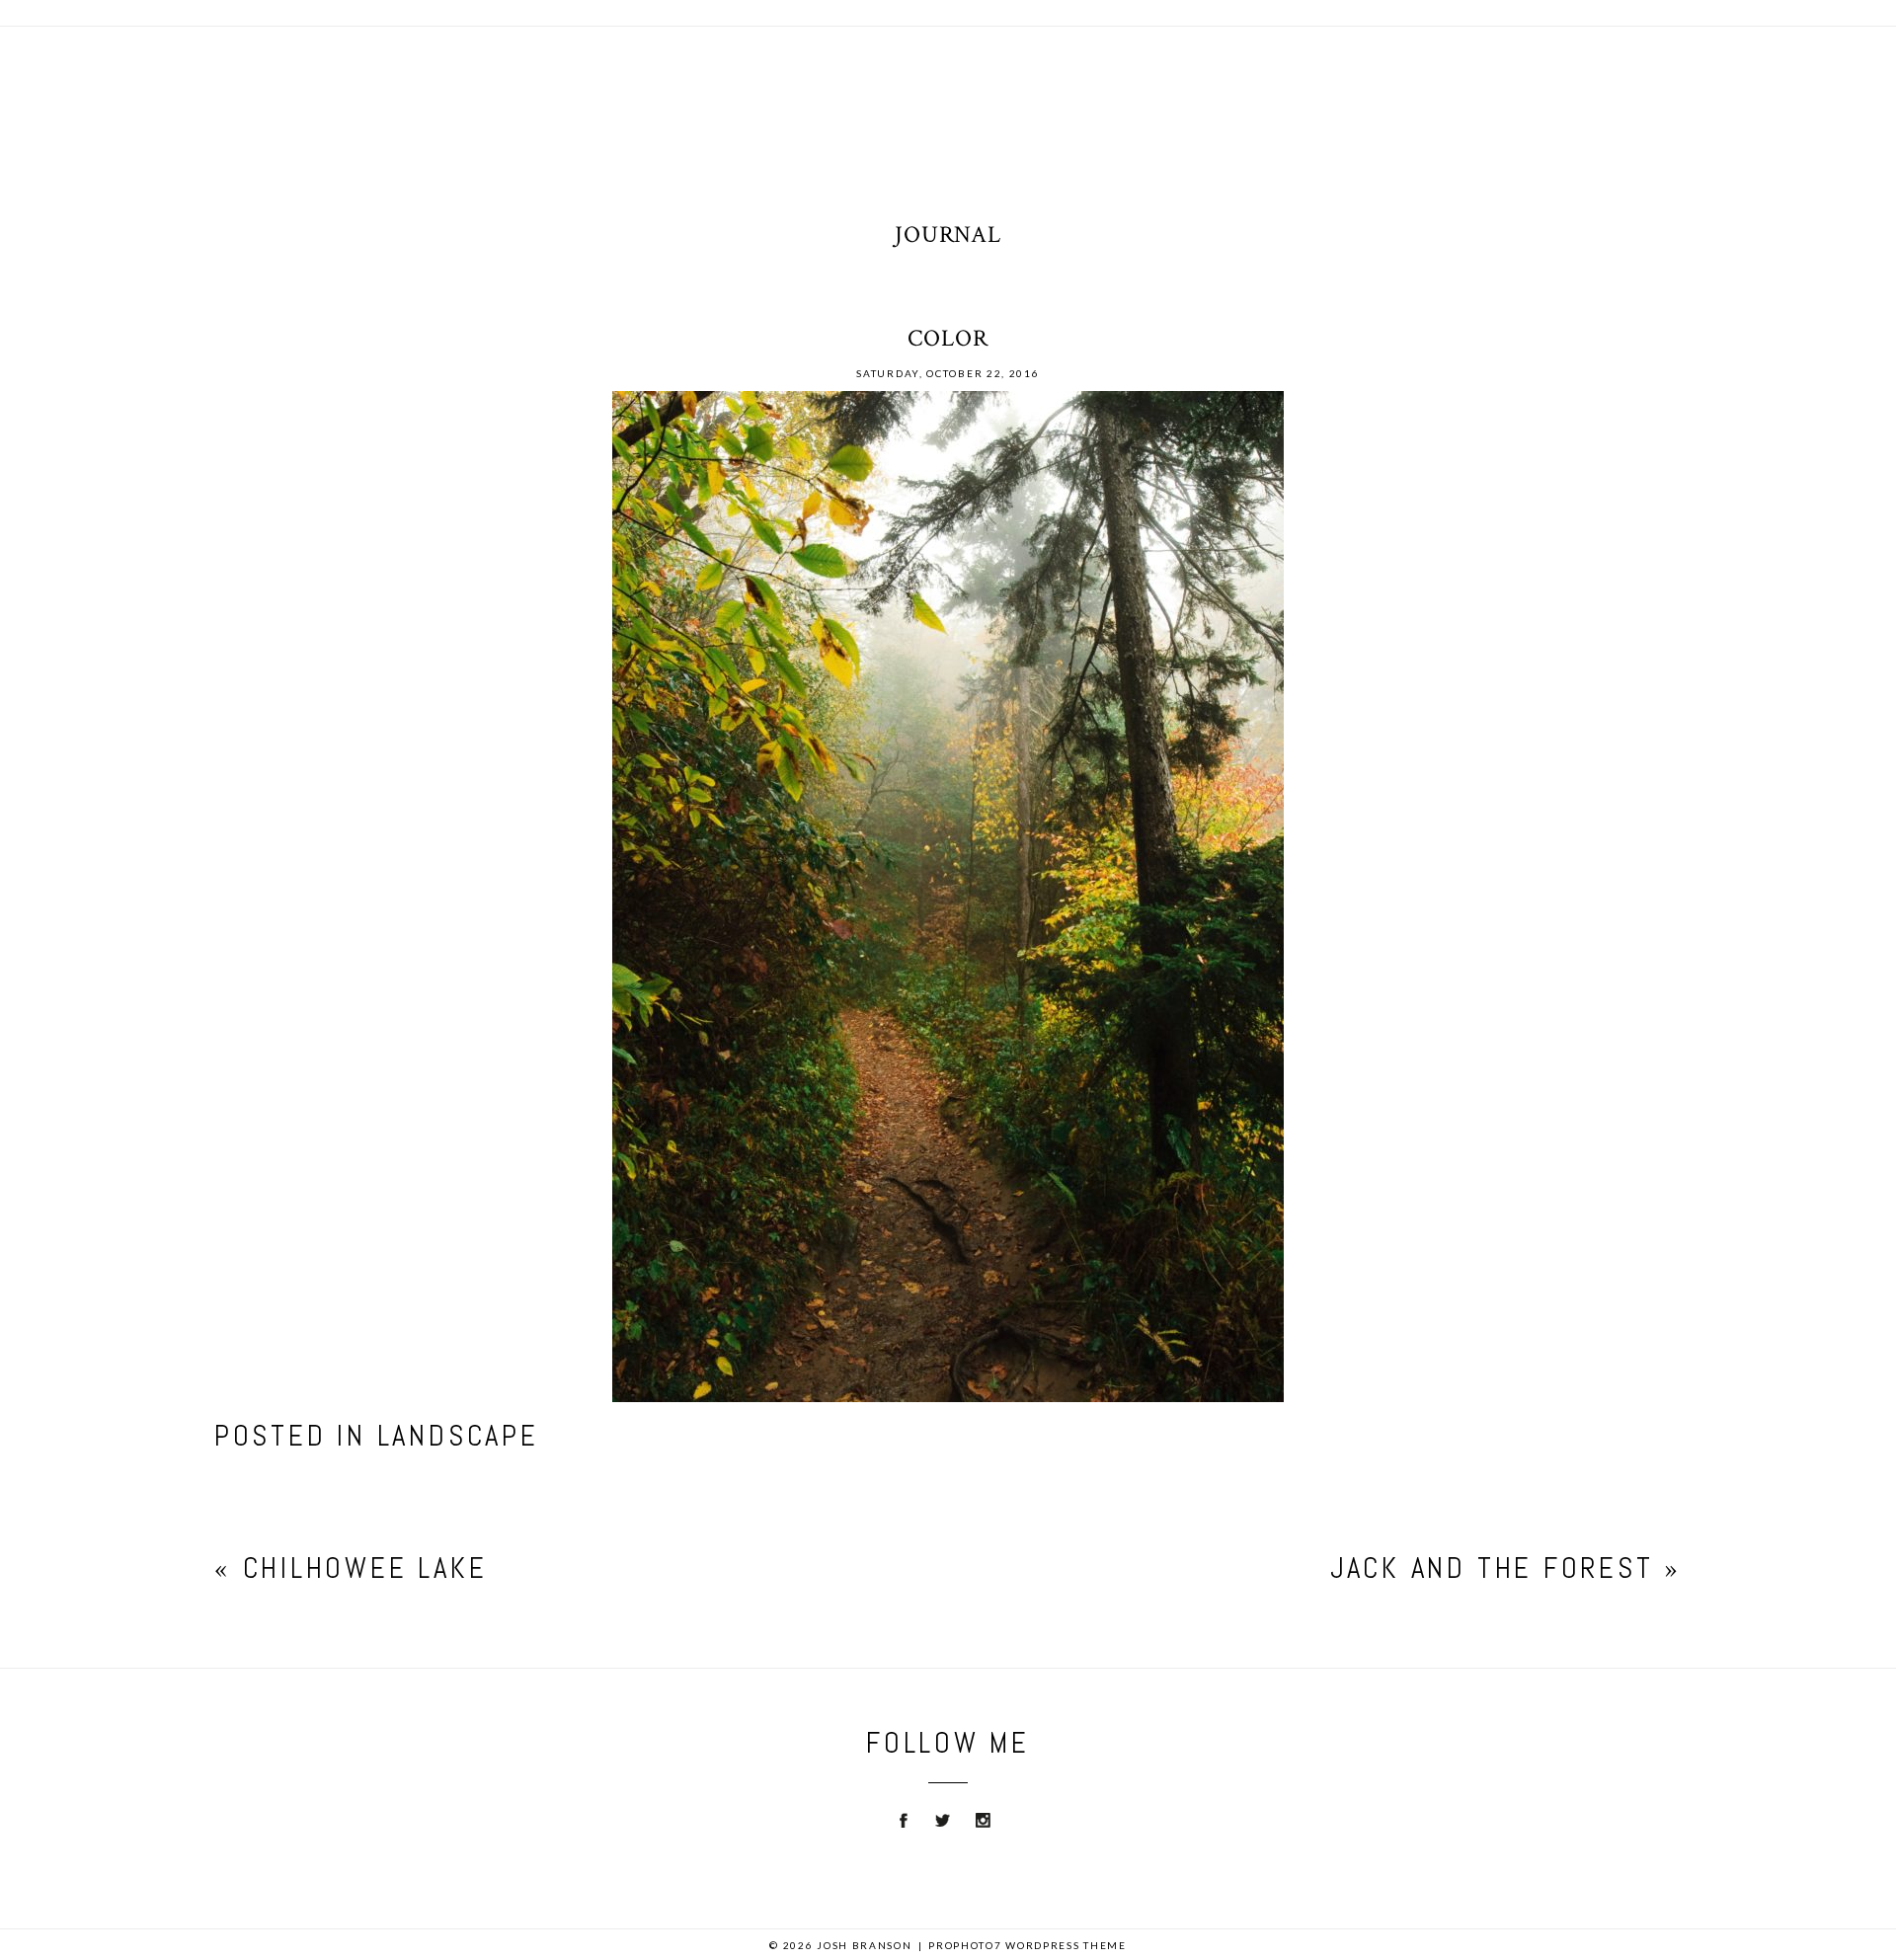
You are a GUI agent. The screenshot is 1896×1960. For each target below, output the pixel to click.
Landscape (458, 1436)
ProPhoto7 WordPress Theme (1027, 1945)
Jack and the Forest (1492, 1568)
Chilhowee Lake (365, 1568)
